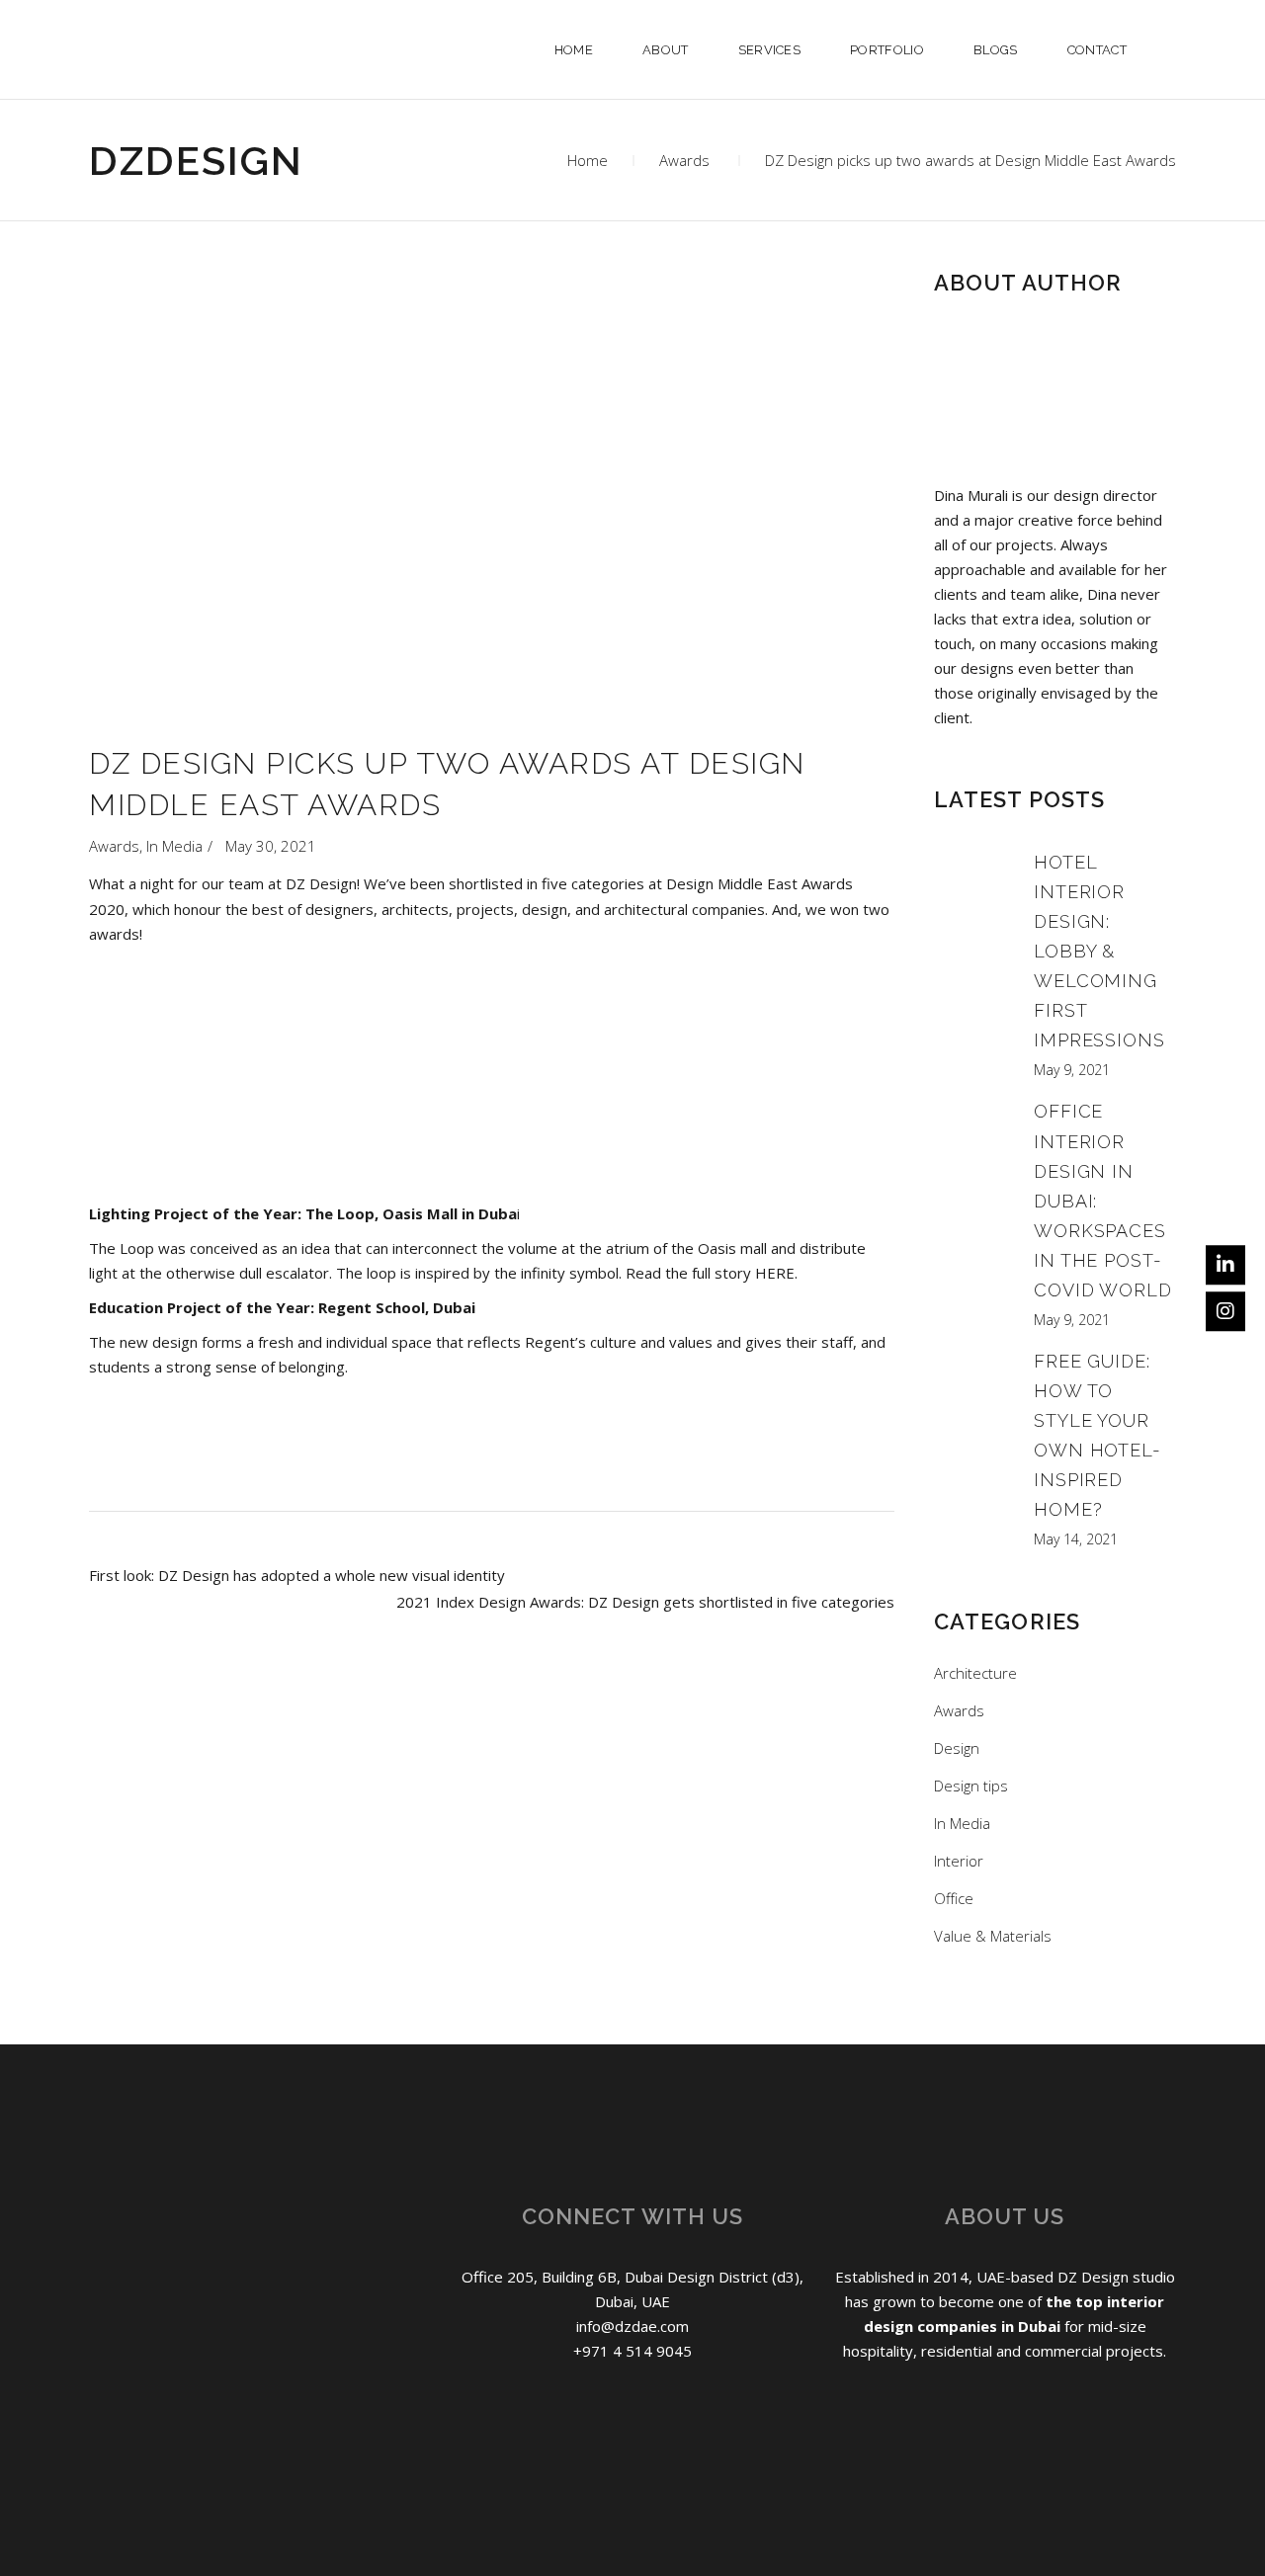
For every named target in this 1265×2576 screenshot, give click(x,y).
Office (954, 1898)
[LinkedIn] (1225, 1265)
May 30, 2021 (271, 846)
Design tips (971, 1786)
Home (588, 160)
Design (957, 1748)
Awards (684, 160)
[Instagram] (1225, 1311)
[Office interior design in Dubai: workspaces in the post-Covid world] (973, 1212)
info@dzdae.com (632, 2326)
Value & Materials (993, 1936)
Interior (959, 1861)
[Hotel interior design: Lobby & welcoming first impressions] (973, 963)
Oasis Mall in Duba (450, 1213)
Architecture (975, 1673)
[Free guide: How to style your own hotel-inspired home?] (973, 1447)
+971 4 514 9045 (632, 2351)
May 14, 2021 (1076, 1539)
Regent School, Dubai (397, 1307)
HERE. (776, 1273)
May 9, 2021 (1072, 1070)
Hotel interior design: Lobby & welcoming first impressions (1099, 951)
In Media (174, 846)
